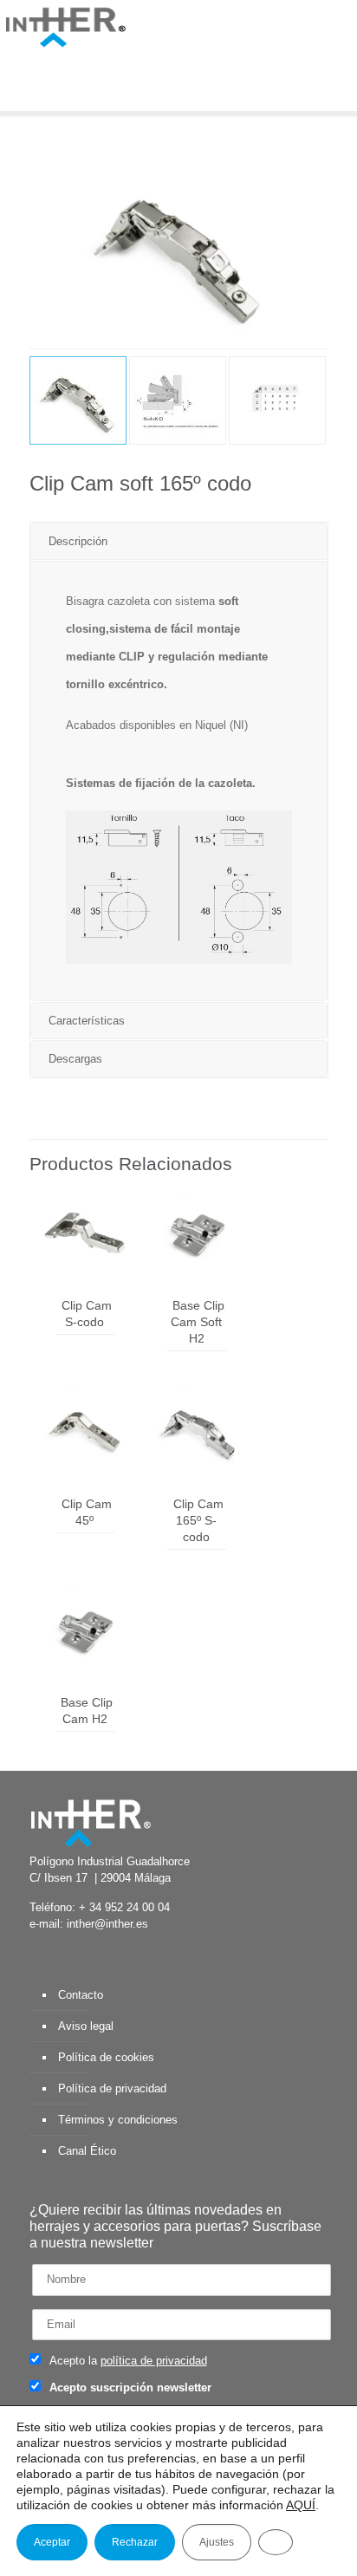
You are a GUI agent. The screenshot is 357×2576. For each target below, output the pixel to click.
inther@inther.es (107, 1924)
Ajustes (217, 2542)
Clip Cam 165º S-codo (198, 1520)
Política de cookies (106, 2057)
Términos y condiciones (118, 2120)
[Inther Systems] (65, 26)
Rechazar (135, 2542)
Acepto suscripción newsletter (129, 2387)
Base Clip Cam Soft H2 (198, 1322)
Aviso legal (86, 2026)
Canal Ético (87, 2151)
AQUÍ (301, 2505)
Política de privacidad (112, 2088)
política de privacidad (154, 2361)
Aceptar (52, 2542)
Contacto (81, 1995)
